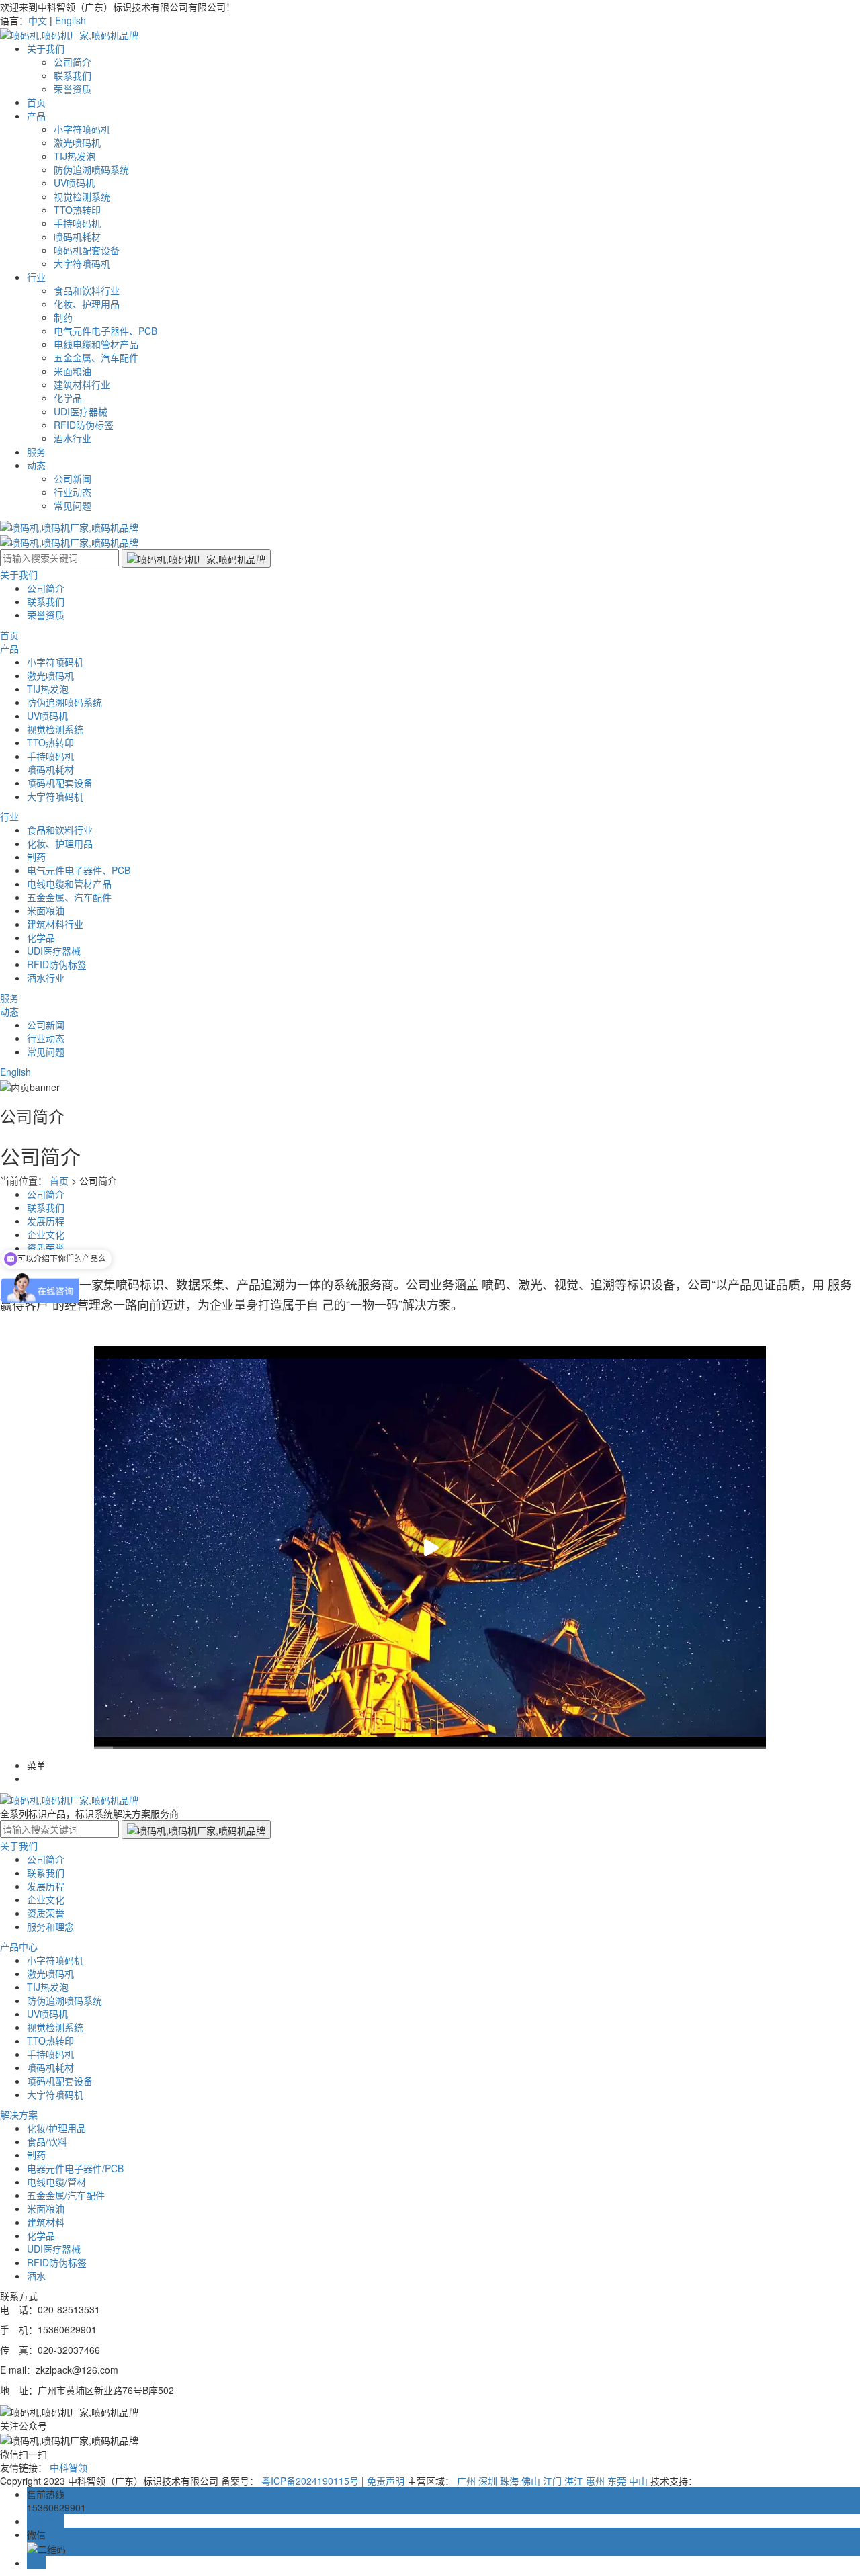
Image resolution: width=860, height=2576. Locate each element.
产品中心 (19, 1946)
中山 (638, 2481)
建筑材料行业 (82, 384)
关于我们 (46, 48)
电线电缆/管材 (56, 2182)
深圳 (488, 2481)
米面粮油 (73, 371)
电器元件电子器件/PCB (75, 2168)
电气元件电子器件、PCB (105, 331)
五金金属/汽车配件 (66, 2195)
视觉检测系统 (82, 196)
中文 (38, 20)
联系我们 (73, 75)
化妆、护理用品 (87, 304)
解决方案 (19, 2114)
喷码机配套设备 (87, 250)
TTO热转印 (77, 210)
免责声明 (386, 2481)
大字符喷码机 (82, 263)
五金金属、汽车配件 (96, 357)
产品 (36, 116)
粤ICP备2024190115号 (310, 2481)
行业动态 (73, 492)
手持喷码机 (77, 223)
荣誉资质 (73, 89)
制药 (63, 317)
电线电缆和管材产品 (96, 344)
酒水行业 (73, 438)
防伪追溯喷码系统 (91, 169)
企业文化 (46, 1899)
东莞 (617, 2481)
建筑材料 (46, 2222)
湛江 (574, 2481)
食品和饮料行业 (87, 290)
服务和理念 (50, 1926)
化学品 (68, 398)
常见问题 (73, 505)
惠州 (595, 2481)
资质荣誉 (46, 1248)
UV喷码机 (74, 183)
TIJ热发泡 (75, 156)
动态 (36, 465)
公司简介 (73, 62)
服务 (36, 452)
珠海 (509, 2481)
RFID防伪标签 (84, 425)
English (71, 20)
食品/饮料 (47, 2141)
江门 (552, 2481)
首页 (36, 102)
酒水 (36, 2276)
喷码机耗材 (77, 237)
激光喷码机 (77, 142)
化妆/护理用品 (56, 2128)
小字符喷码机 (82, 129)
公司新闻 (73, 478)
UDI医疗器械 (81, 411)
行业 (36, 277)
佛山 (531, 2481)
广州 (466, 2481)
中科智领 (69, 2467)
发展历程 (46, 1221)
